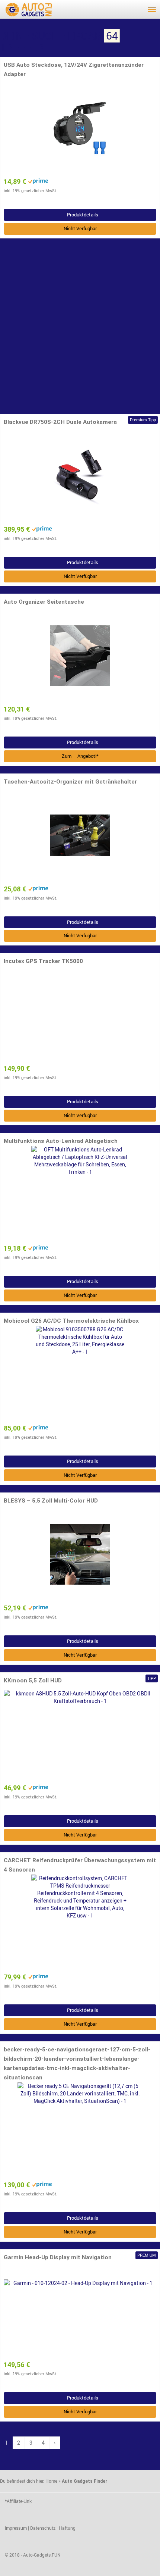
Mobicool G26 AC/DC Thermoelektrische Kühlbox (71, 1321)
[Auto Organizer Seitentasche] (80, 656)
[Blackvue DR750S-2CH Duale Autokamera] (80, 476)
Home (51, 2481)
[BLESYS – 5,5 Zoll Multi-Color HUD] (80, 1554)
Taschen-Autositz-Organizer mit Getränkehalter (70, 782)
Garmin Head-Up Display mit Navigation (58, 2257)
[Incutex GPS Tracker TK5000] (80, 1015)
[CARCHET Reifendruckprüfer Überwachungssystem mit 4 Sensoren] (80, 1923)
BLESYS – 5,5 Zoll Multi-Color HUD (51, 1501)
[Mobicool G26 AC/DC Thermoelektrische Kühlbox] (80, 1375)
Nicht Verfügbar (80, 229)
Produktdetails (82, 215)
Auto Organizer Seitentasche (44, 602)
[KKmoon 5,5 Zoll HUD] (80, 1734)
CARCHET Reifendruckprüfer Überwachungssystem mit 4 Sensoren (80, 1865)
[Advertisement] (80, 326)
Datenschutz (43, 2528)
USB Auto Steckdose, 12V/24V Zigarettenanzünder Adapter (74, 70)
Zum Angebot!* (80, 756)
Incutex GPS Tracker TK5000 (43, 961)
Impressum (16, 2528)
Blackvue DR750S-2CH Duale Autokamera (60, 422)
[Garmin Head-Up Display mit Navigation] (80, 2311)
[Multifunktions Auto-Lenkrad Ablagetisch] (80, 1195)
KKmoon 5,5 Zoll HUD (33, 1681)
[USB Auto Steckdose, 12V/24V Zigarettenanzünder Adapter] (80, 128)
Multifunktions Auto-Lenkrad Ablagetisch (61, 1141)
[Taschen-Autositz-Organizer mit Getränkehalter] (80, 835)
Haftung (67, 2528)
